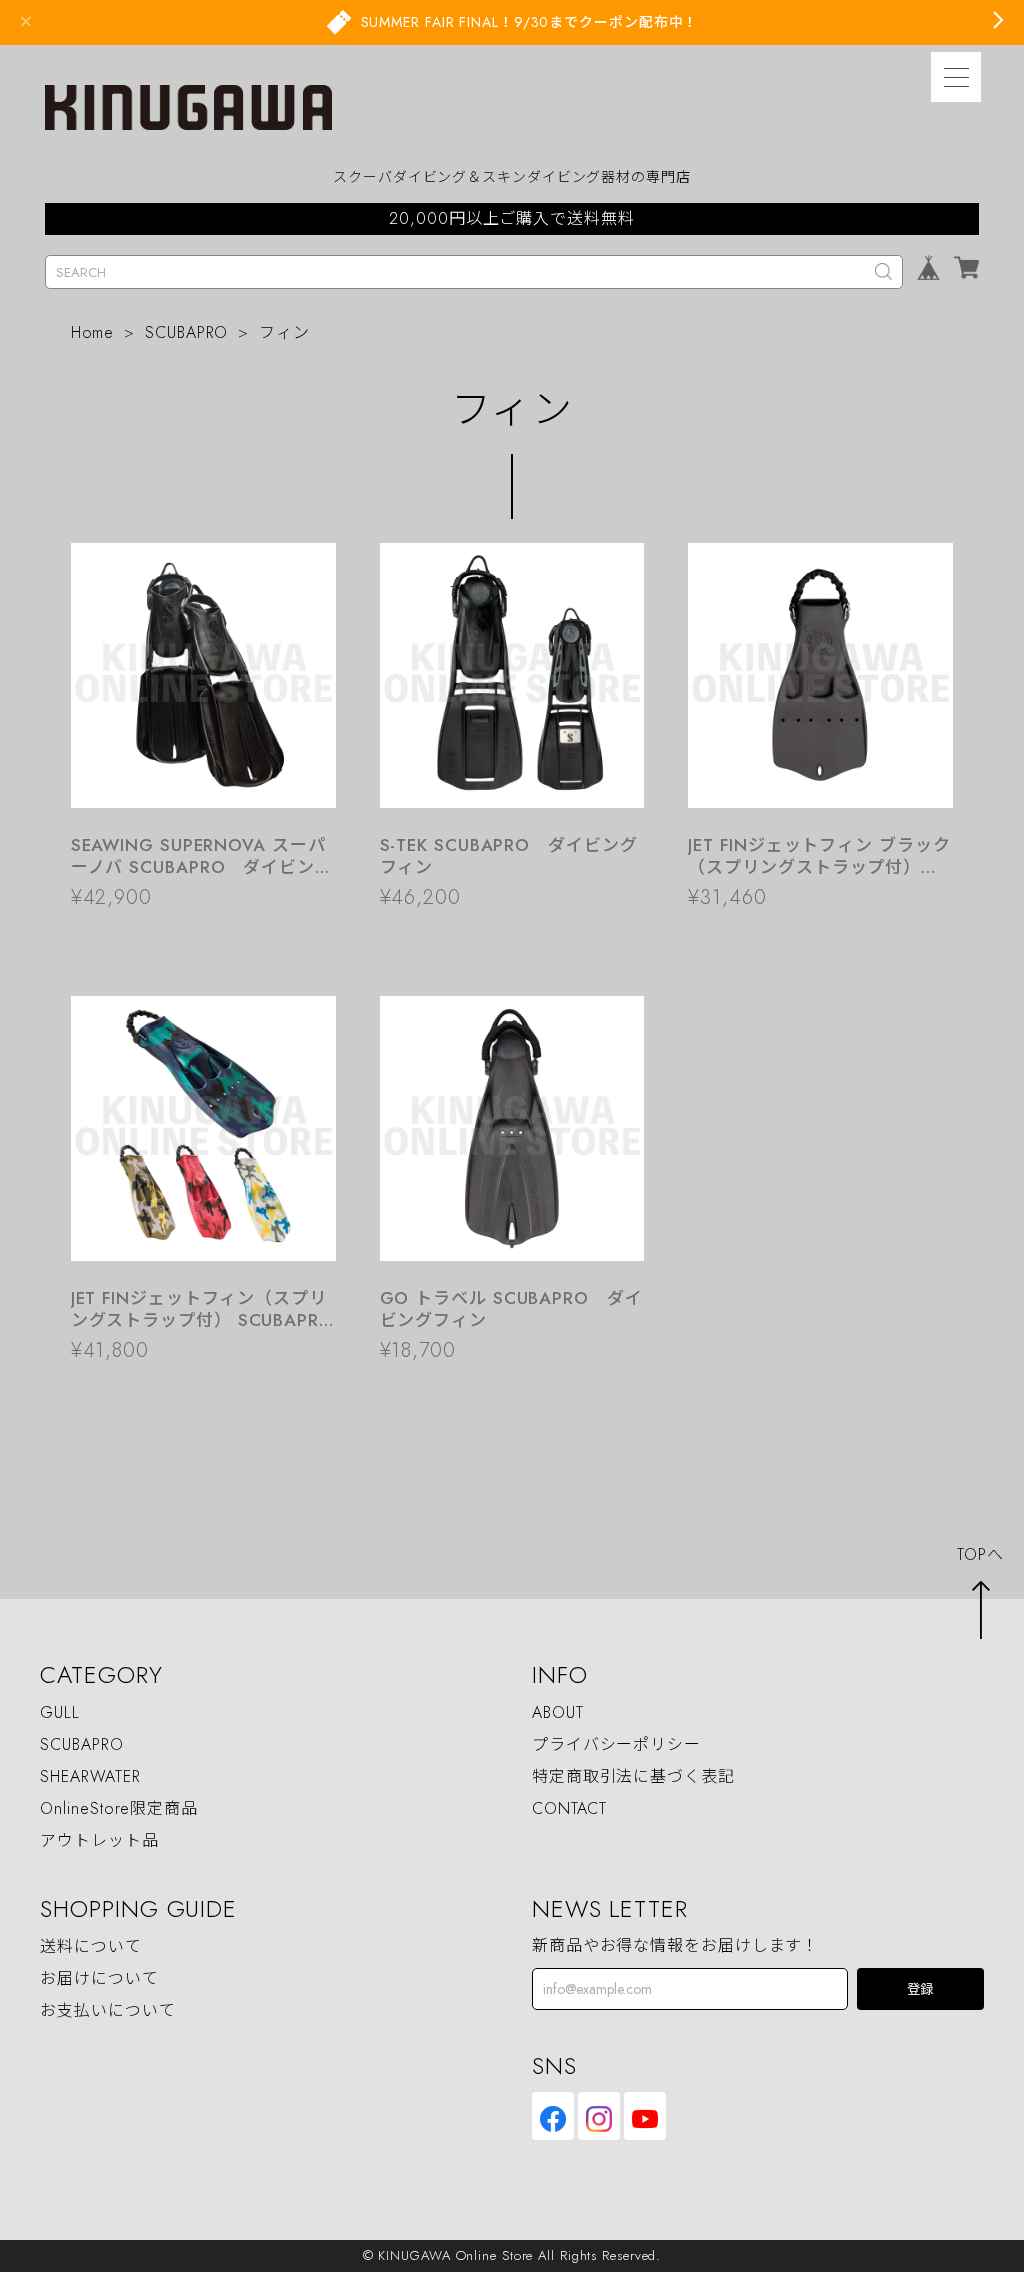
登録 (920, 1989)
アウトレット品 (99, 1840)
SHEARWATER (90, 1776)
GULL (60, 1712)
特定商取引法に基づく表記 (633, 1776)
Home (93, 332)
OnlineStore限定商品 (119, 1808)
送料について (90, 1946)
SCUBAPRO (186, 332)
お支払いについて (107, 2010)
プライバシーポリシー (616, 1744)
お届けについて (99, 1978)
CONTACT (569, 1808)
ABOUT (558, 1712)
